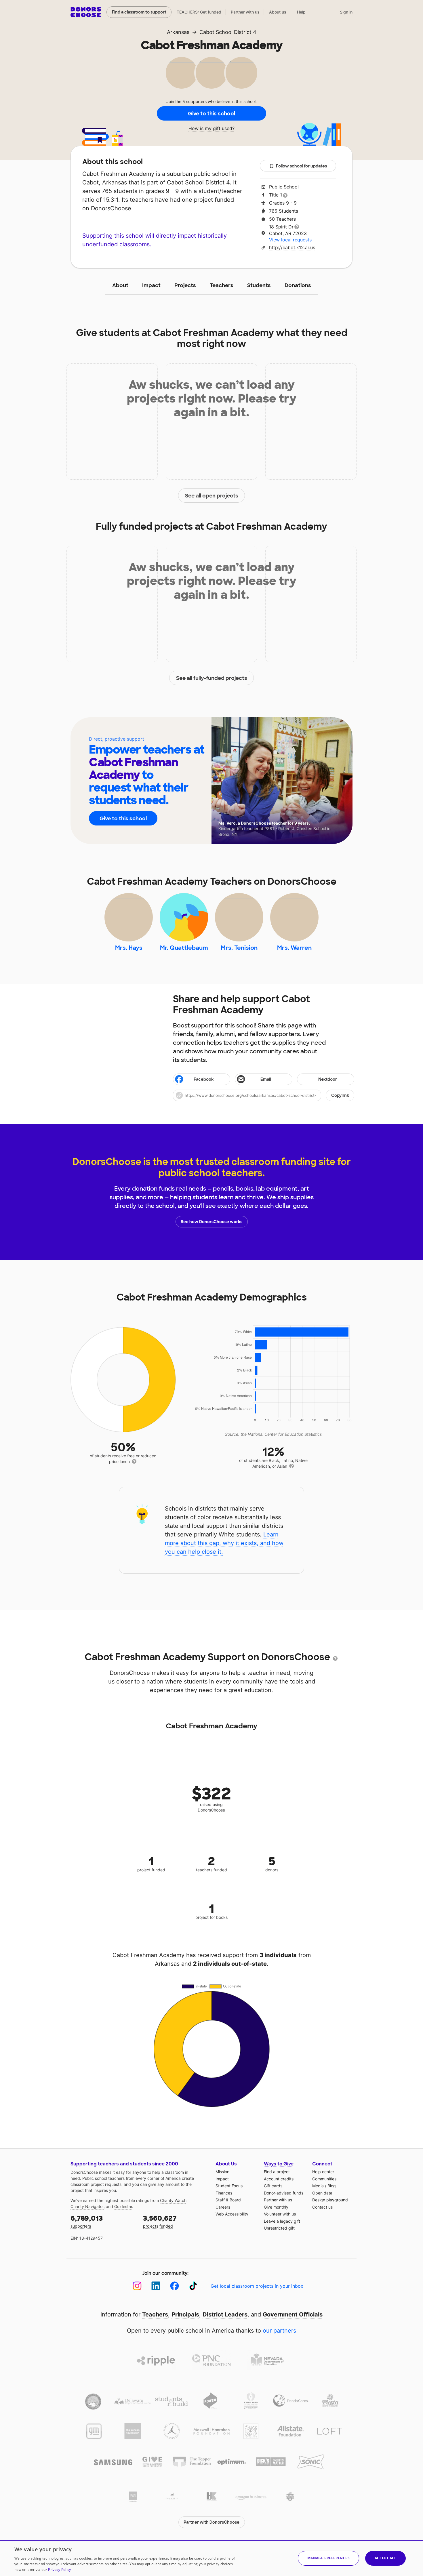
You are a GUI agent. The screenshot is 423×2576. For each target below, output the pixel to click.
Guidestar (123, 2206)
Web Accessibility (232, 2214)
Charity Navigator (87, 2206)
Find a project (277, 2172)
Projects (185, 285)
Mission (222, 2172)
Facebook (204, 1079)
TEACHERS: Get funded (199, 12)
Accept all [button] (385, 2558)
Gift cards (273, 2186)
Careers (223, 2207)
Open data (322, 2193)
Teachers (222, 285)
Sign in (346, 12)
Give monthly (276, 2207)
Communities (324, 2179)
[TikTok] (193, 2286)
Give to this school (211, 114)
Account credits (279, 2179)
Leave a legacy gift (282, 2221)
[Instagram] (137, 2286)
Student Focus (229, 2186)
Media (318, 2186)
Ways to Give (279, 2164)
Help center (323, 2172)
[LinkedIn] (156, 2286)
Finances (224, 2193)
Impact (151, 285)
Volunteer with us (280, 2214)
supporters (87, 2221)
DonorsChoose (86, 12)
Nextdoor (328, 1079)
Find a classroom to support (139, 12)
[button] (264, 1095)
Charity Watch (173, 2200)
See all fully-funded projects (212, 678)
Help (301, 12)
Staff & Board (228, 2200)
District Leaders (225, 2314)
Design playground (330, 2200)
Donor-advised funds (284, 2193)
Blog (332, 2186)
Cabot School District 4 (228, 32)
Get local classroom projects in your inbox (257, 2286)
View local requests (290, 240)
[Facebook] (175, 2286)
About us (278, 12)
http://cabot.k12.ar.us (292, 247)
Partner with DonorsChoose (211, 2522)
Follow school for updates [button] (301, 166)
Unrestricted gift (279, 2228)
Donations (298, 285)
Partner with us (245, 12)
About (120, 285)
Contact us (322, 2207)
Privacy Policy (59, 2570)
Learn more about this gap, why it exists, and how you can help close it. (224, 1543)
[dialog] (211, 2558)
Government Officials (293, 2314)
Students (259, 285)
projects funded (160, 2221)
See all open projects (212, 496)
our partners (279, 2331)
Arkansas (178, 32)
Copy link (340, 1095)
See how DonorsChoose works (211, 1222)
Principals (185, 2314)
